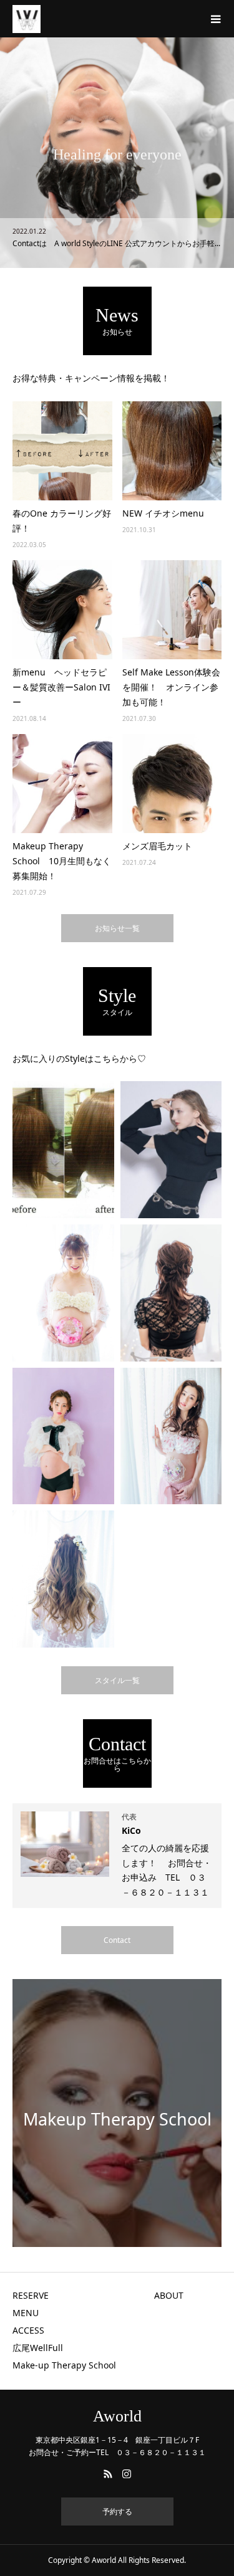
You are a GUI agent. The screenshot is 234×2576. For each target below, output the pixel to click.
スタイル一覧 (117, 1680)
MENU (26, 2313)
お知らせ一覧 (117, 928)
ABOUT (169, 2295)
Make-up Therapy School (64, 2365)
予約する (117, 2512)
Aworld (117, 2416)
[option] (117, 153)
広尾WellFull (42, 2348)
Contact (117, 1940)
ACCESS (28, 2330)
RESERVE (31, 2295)
